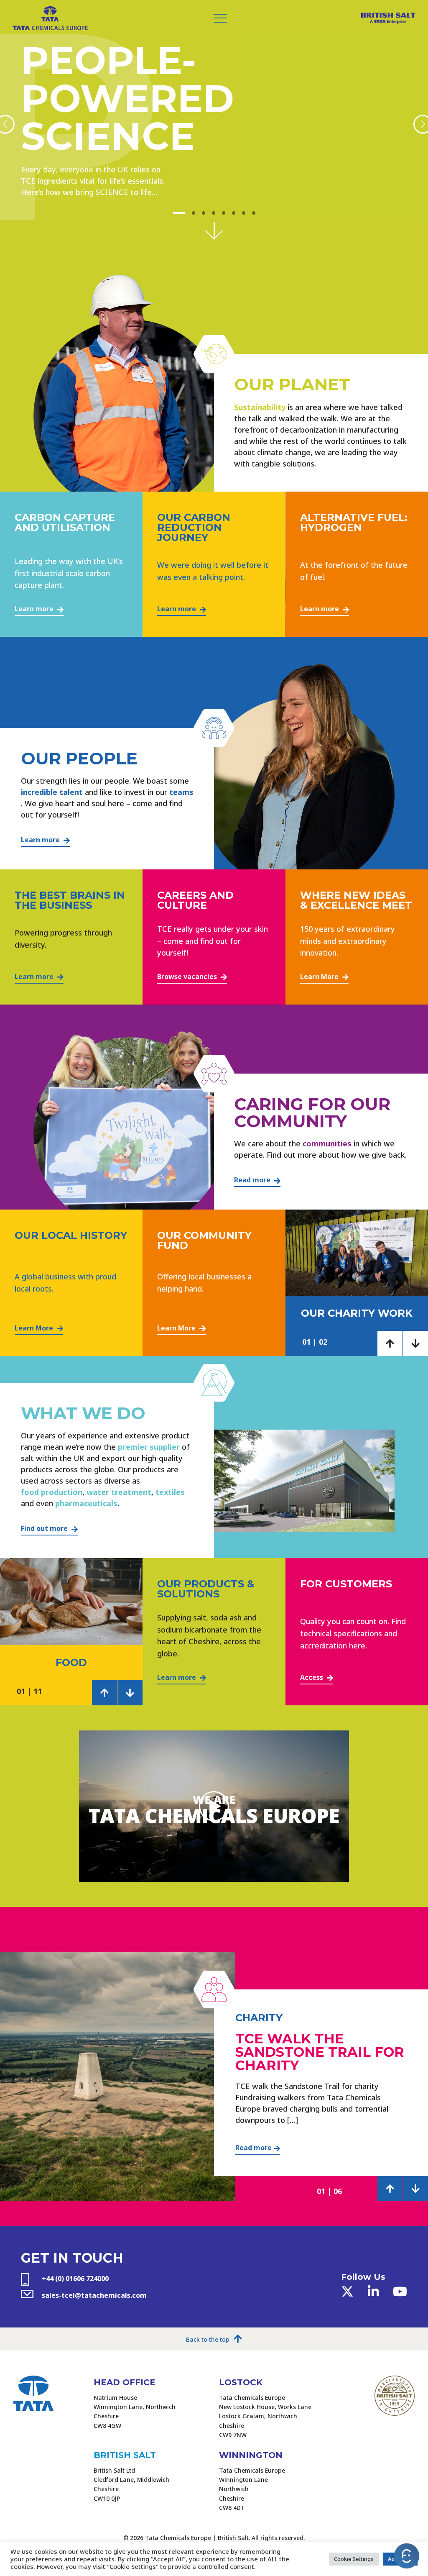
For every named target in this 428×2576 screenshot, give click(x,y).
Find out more (45, 1528)
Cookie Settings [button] (354, 2559)
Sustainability (260, 407)
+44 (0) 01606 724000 (75, 2279)
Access (312, 1677)
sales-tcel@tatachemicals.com (94, 2295)
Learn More (320, 977)
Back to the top (208, 2340)
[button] (179, 213)
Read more (253, 1180)
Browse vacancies (188, 977)
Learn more (35, 609)
